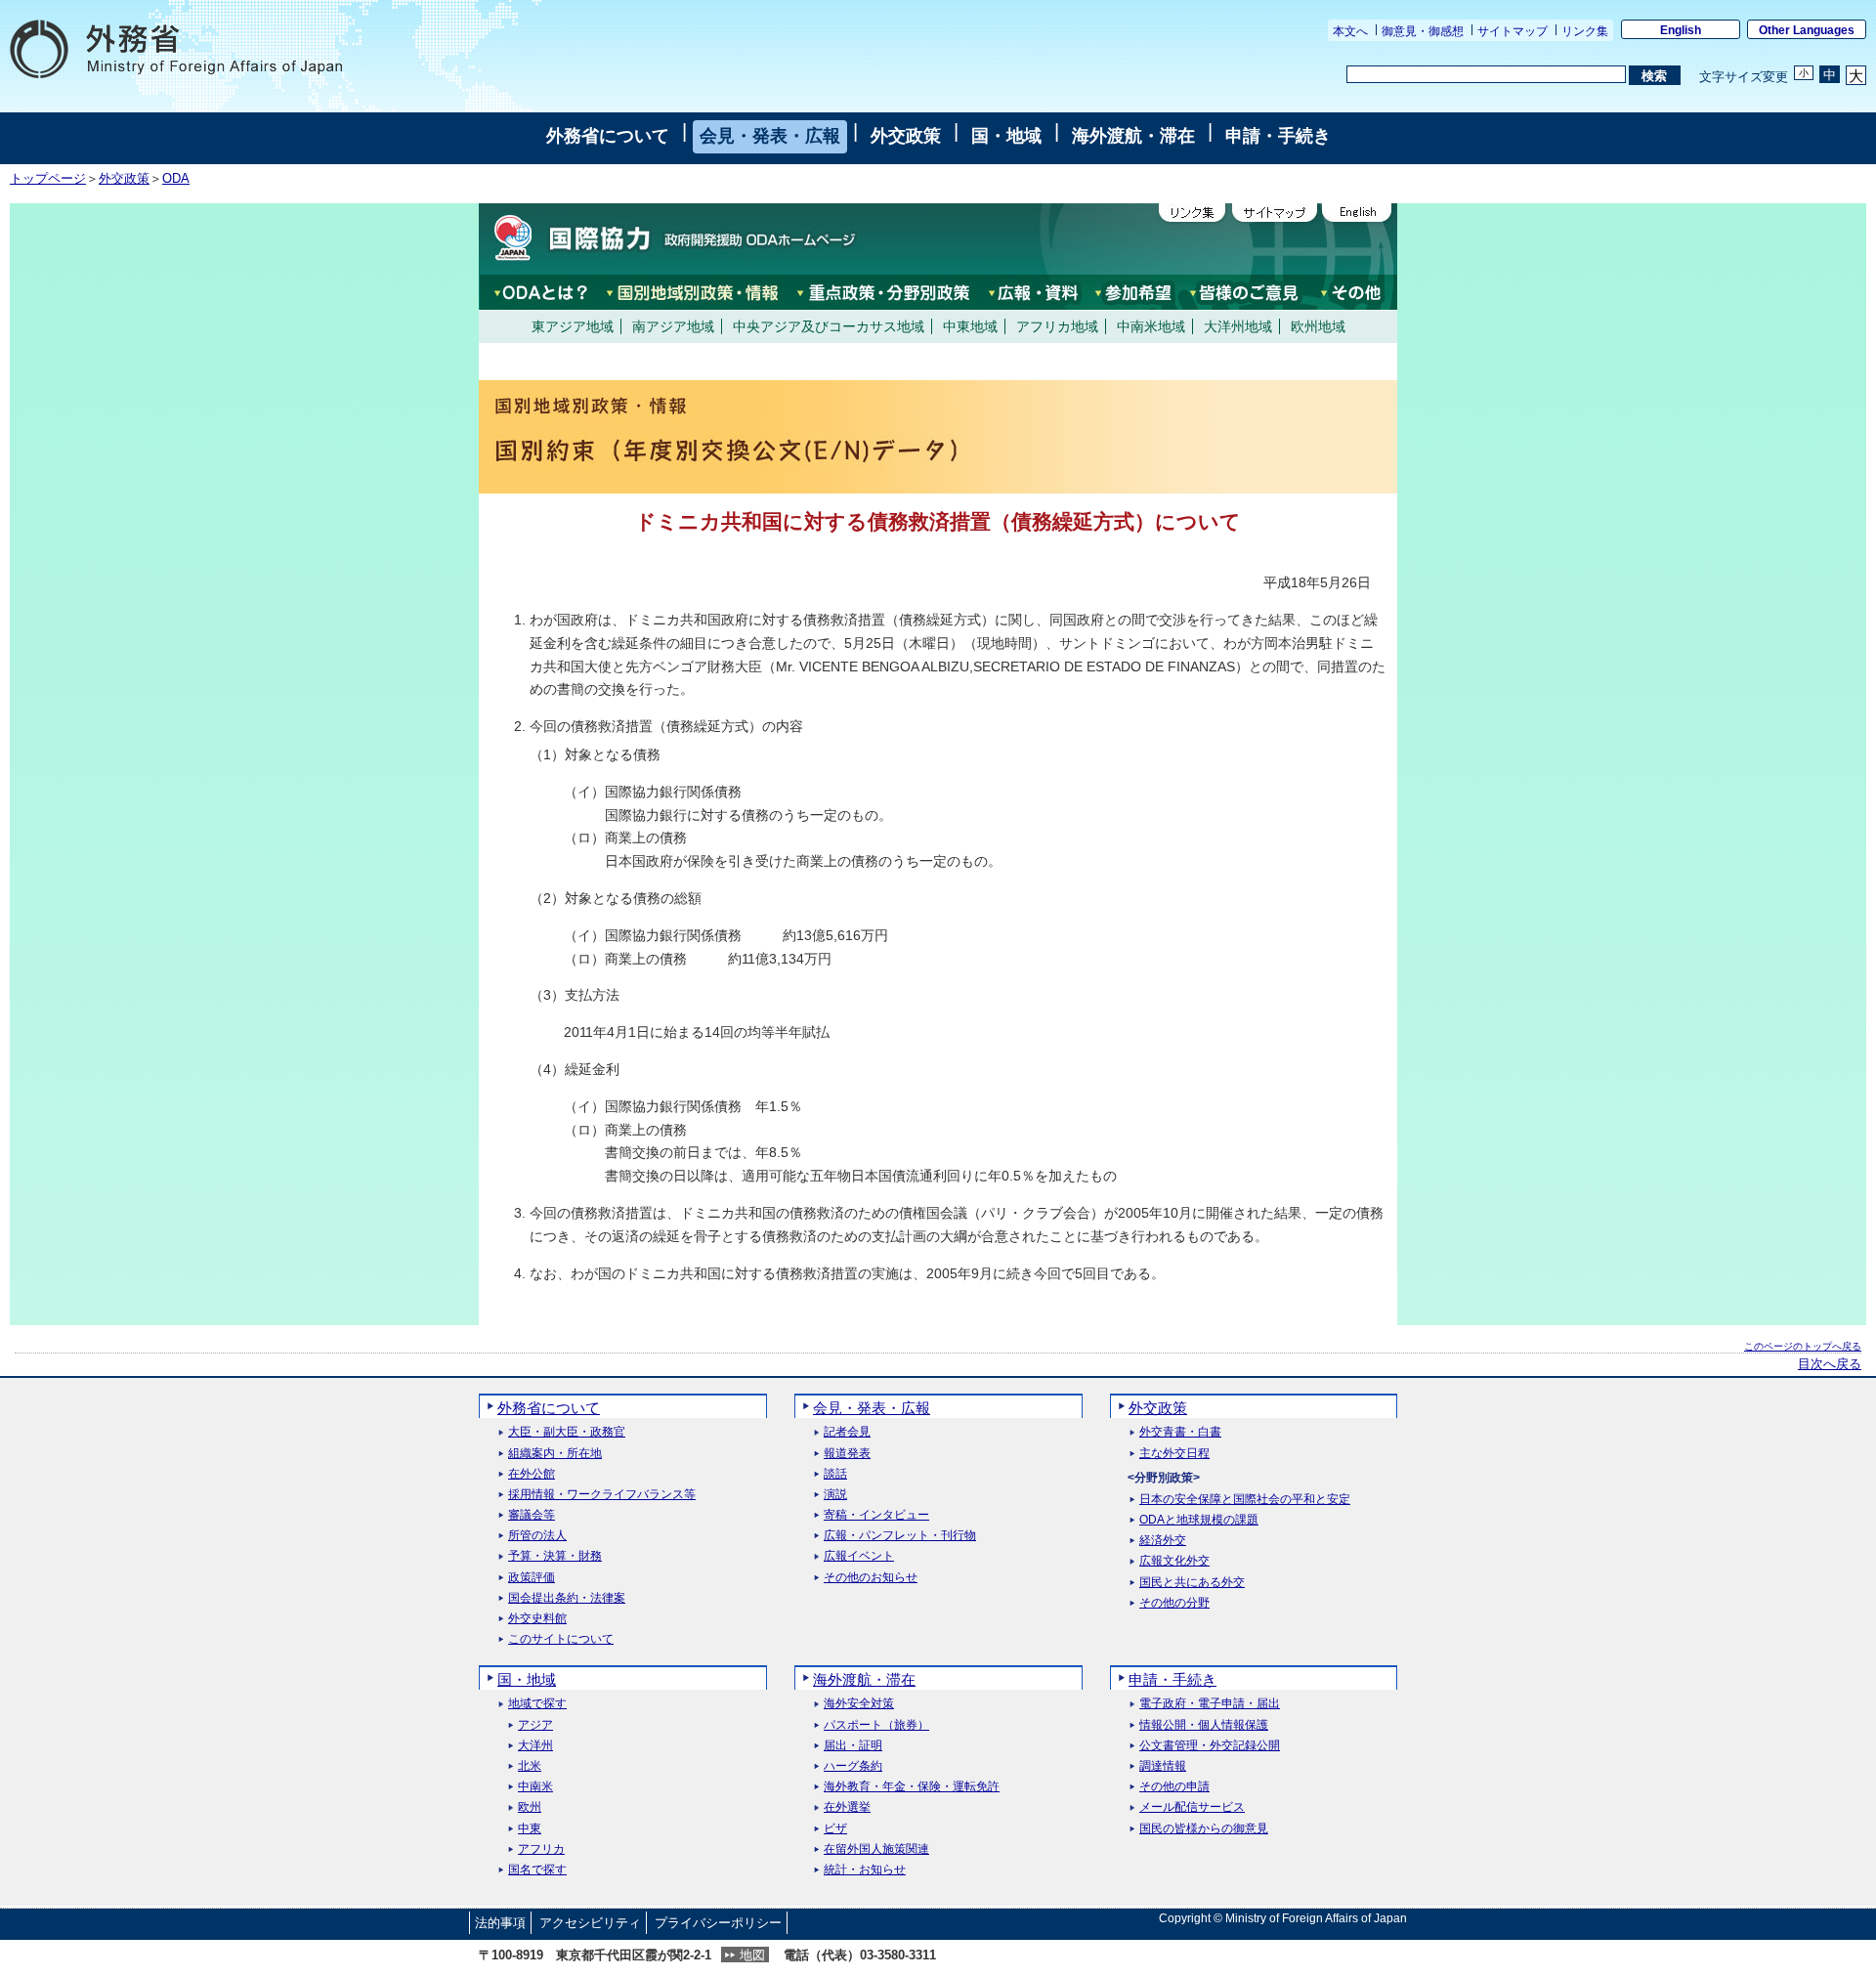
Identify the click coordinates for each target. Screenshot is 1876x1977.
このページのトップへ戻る (1803, 1346)
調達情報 (1163, 1766)
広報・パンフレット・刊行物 (900, 1536)
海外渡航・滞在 (1133, 136)
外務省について (608, 136)
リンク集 (1585, 31)
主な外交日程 (1174, 1454)
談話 (835, 1474)
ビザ (835, 1829)
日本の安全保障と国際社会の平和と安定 (1245, 1500)
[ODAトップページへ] (669, 238)
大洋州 (535, 1746)
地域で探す (537, 1704)
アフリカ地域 (1057, 326)
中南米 (535, 1787)
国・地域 (1006, 136)
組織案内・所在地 (555, 1454)
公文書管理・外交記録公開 (1210, 1746)
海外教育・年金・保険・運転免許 (912, 1787)
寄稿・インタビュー (876, 1515)
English (1681, 30)
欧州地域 (1318, 326)
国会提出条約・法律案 (567, 1598)
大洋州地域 (1238, 326)
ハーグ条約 (853, 1766)
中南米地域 (1151, 326)
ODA (176, 179)
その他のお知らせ (871, 1578)
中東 (530, 1829)
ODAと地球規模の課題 (1199, 1520)
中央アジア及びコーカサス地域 (829, 326)
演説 (835, 1495)
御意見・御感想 (1423, 31)
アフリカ (541, 1849)
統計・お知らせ (865, 1870)
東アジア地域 (573, 326)
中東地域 (970, 326)
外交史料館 (537, 1619)
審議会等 (532, 1515)
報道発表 (847, 1454)
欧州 (530, 1807)
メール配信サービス (1192, 1807)
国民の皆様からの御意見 (1204, 1829)
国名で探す (537, 1870)
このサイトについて (561, 1639)
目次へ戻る (1830, 1364)
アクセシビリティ (590, 1923)
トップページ (48, 179)
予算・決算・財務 (555, 1556)
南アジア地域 (673, 326)
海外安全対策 (859, 1704)
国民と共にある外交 (1192, 1583)
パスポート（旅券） (876, 1725)
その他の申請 (1174, 1787)
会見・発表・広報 (770, 136)
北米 (530, 1766)
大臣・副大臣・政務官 (567, 1432)
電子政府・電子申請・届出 (1210, 1704)
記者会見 (847, 1432)
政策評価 (532, 1578)
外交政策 (906, 136)
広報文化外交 (1174, 1561)
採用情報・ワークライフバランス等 (602, 1495)
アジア (535, 1725)
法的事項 (500, 1923)
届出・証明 (853, 1746)
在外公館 (532, 1474)
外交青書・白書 (1180, 1432)
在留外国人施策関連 (876, 1849)
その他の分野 (1174, 1603)
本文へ (1350, 31)
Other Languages (1807, 30)
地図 (752, 1955)
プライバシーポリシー (718, 1923)
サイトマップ (1513, 31)
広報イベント (859, 1556)
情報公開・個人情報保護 (1204, 1725)
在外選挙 (847, 1807)
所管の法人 (537, 1536)
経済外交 (1163, 1541)
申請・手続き (1278, 136)
